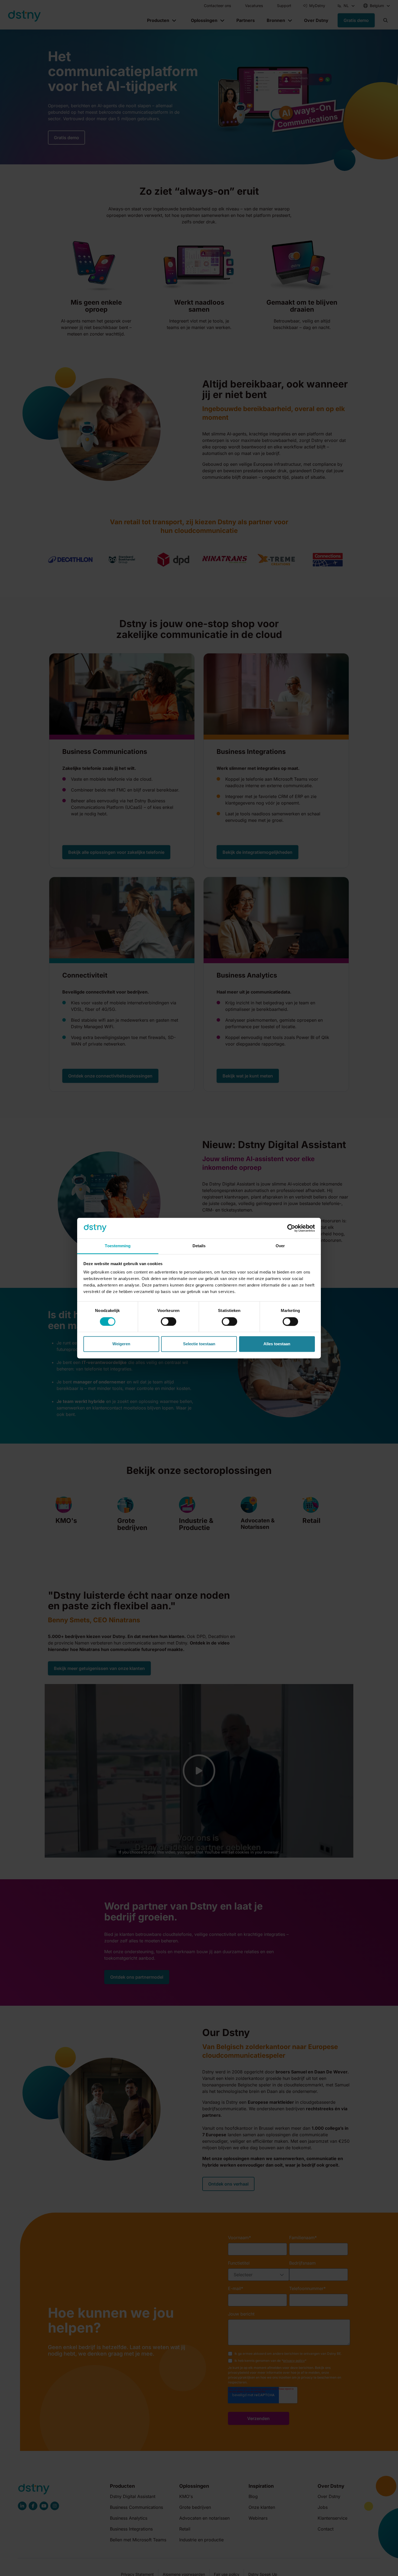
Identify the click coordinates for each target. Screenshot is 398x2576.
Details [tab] (199, 1246)
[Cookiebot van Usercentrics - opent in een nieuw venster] (291, 1228)
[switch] (169, 1321)
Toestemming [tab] (118, 1246)
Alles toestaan (277, 1344)
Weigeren (121, 1344)
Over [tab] (280, 1246)
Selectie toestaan (199, 1344)
